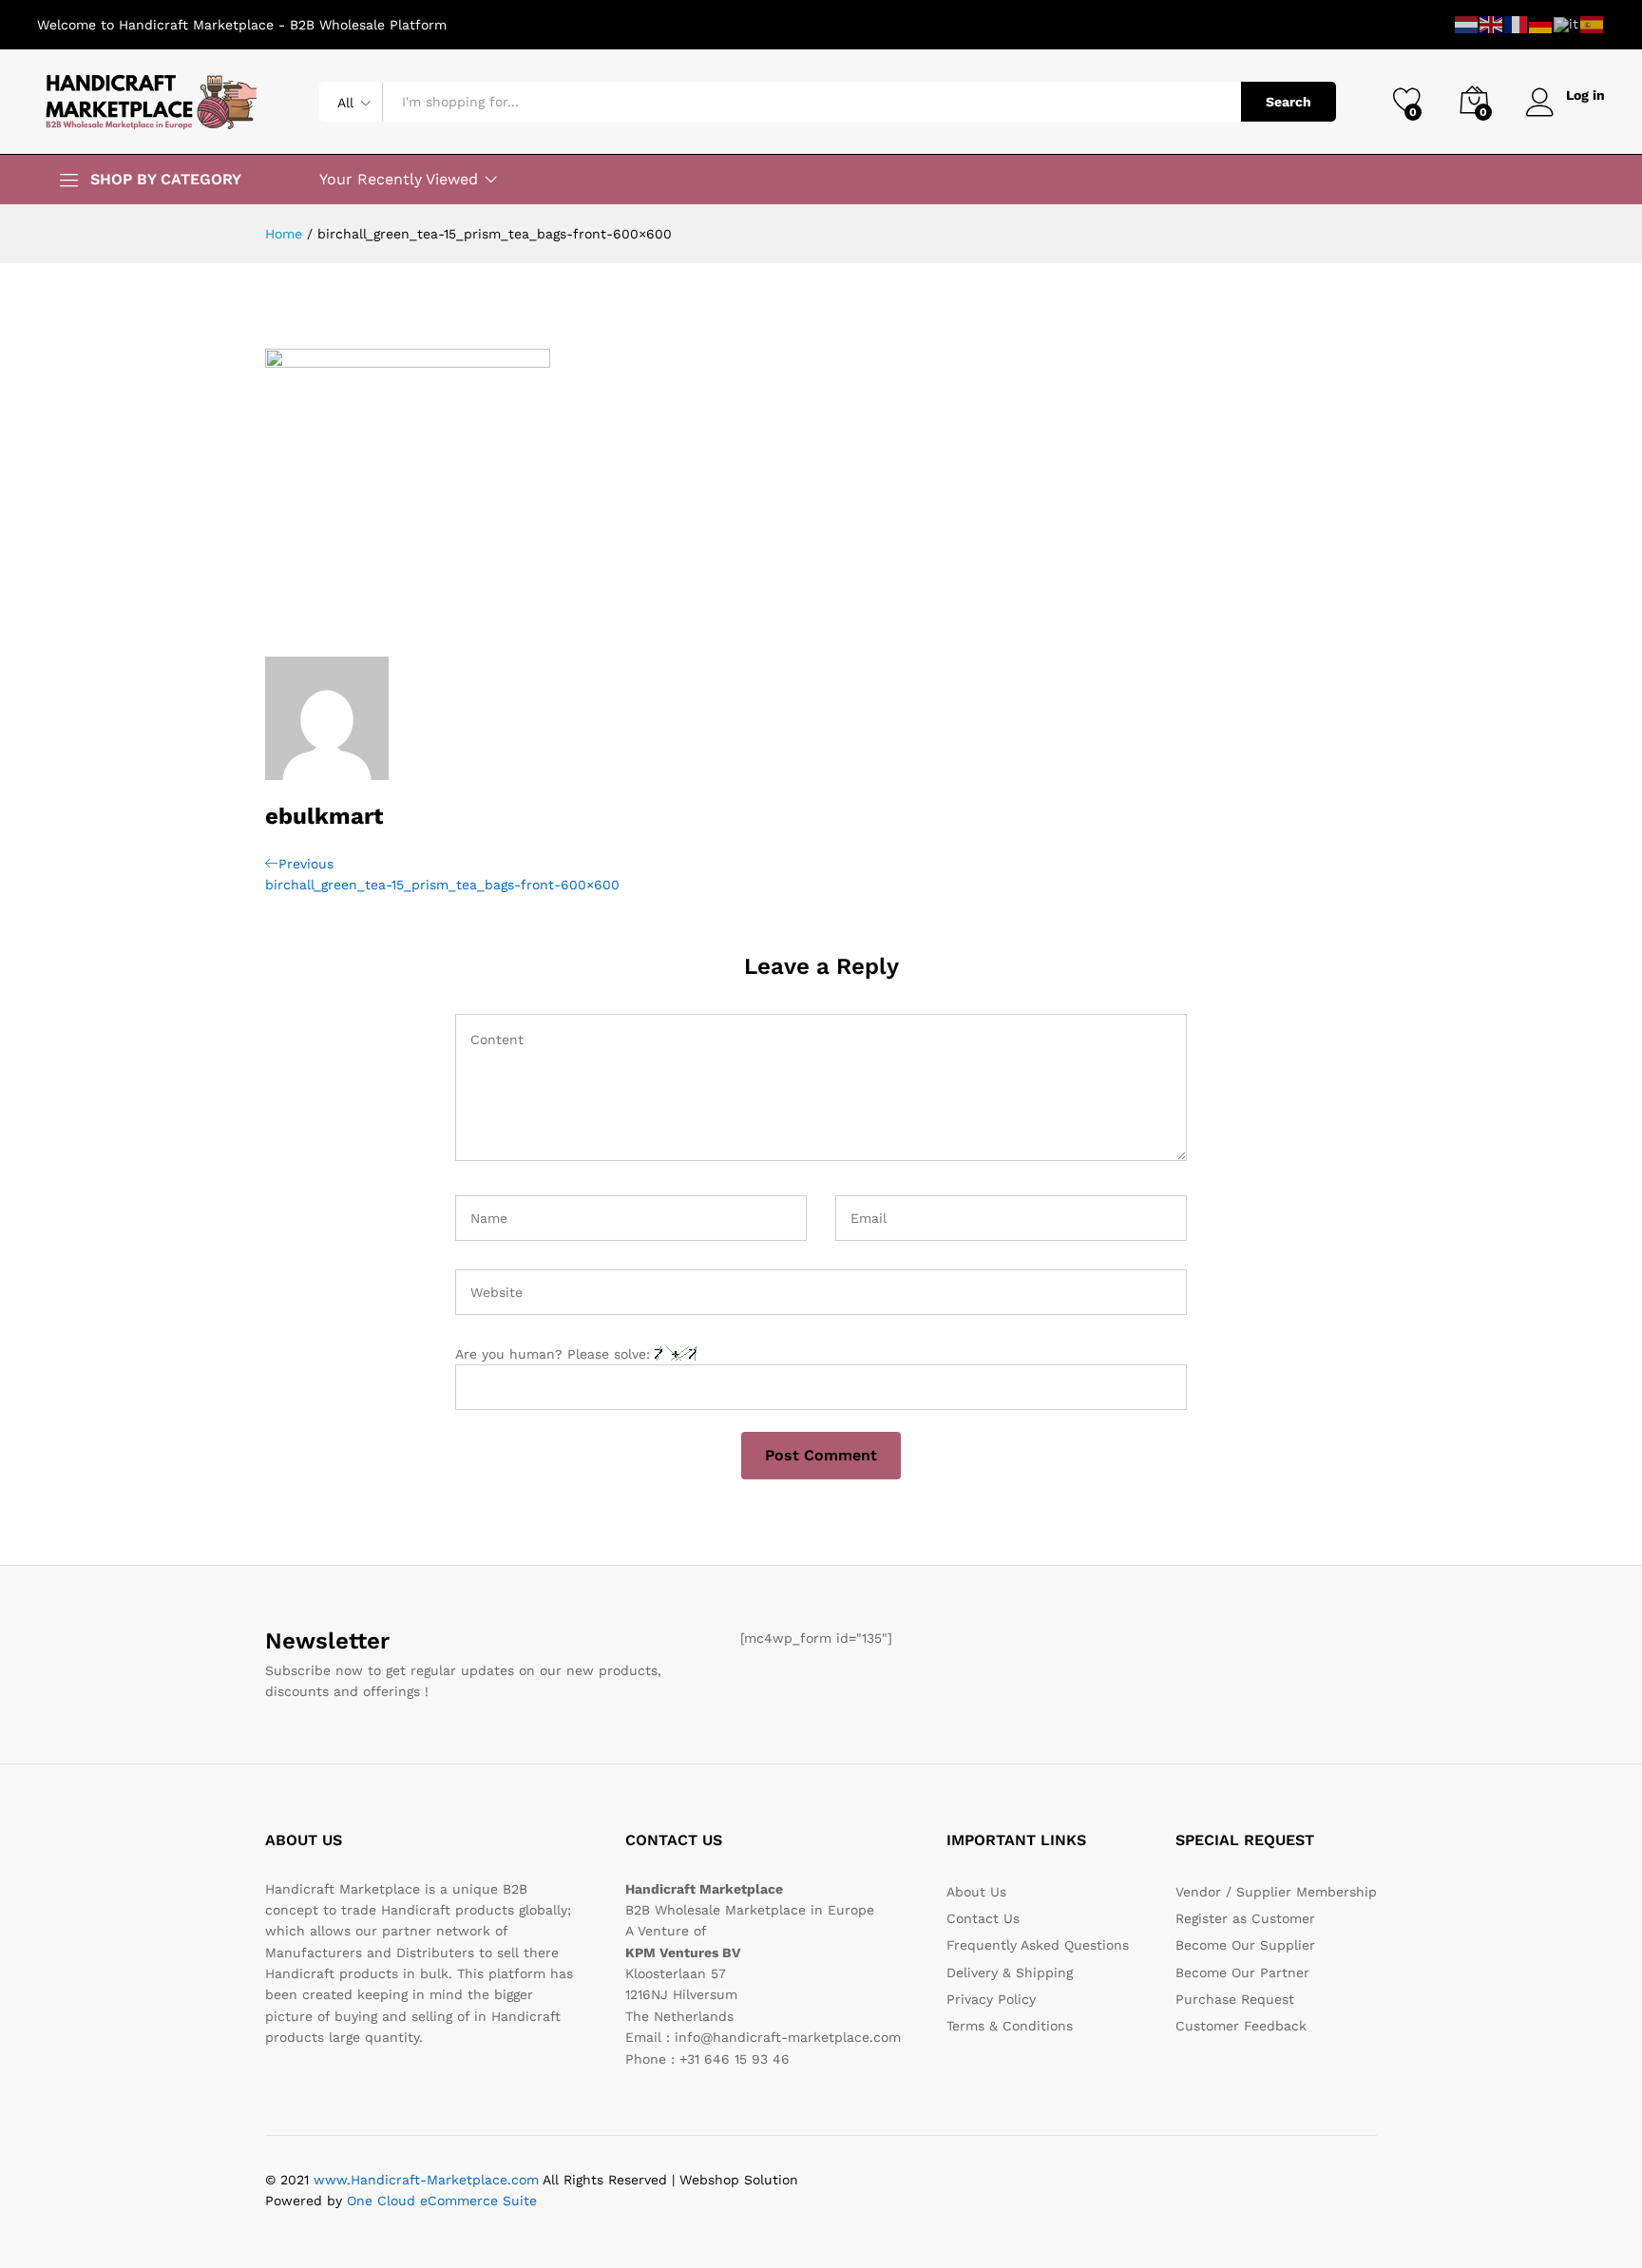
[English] (1492, 24)
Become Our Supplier (1245, 1945)
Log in (1585, 95)
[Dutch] (1467, 24)
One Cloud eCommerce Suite (442, 2201)
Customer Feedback (1241, 2026)
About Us (976, 1892)
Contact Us (983, 1918)
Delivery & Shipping (1010, 1973)
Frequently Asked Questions (1038, 1945)
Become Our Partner (1242, 1973)
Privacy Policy (991, 1999)
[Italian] (1567, 24)
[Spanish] (1593, 24)
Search (1289, 102)
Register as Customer (1245, 1918)
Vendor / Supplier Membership (1276, 1892)
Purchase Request (1235, 1999)
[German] (1541, 24)
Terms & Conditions (1010, 2026)
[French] (1517, 24)
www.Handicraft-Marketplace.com (426, 2180)
